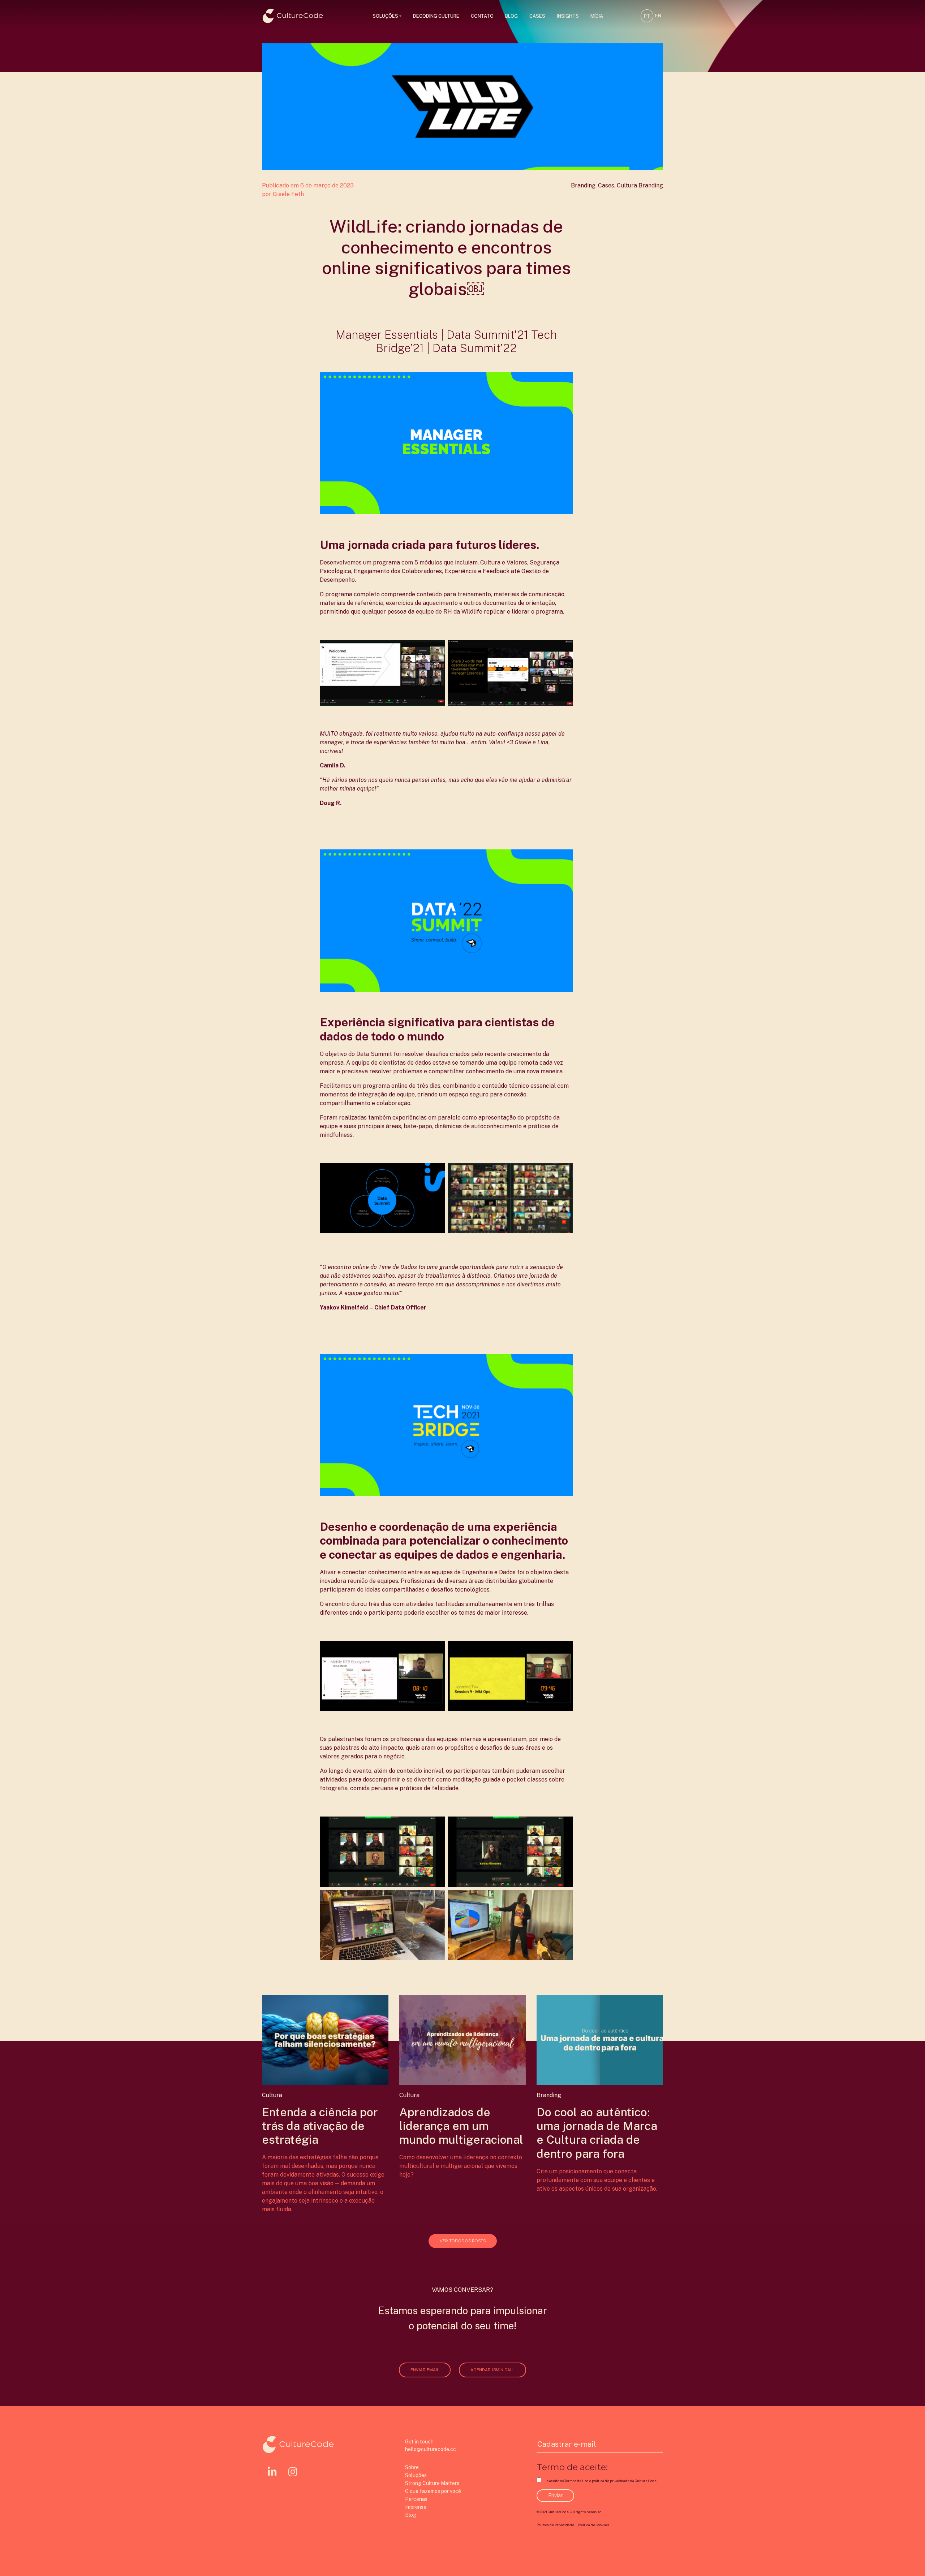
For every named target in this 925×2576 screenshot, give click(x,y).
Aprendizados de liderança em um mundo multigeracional (461, 2126)
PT (647, 16)
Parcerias (416, 2499)
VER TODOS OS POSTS (463, 2241)
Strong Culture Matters (432, 2483)
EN (658, 16)
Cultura (627, 185)
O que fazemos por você (433, 2491)
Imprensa (416, 2507)
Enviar (555, 2495)
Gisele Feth (288, 194)
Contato (482, 16)
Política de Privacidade (555, 2525)
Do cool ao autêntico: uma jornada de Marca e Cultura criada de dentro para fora (597, 2133)
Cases (537, 16)
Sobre (412, 2467)
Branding (583, 185)
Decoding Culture (436, 16)
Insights (568, 16)
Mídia (597, 16)
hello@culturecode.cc (431, 2449)
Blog (511, 16)
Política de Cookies (593, 2525)
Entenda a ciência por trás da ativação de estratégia (320, 2126)
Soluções (385, 16)
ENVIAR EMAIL (425, 2370)
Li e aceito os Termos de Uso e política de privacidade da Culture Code (599, 2481)
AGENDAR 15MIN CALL (492, 2370)
